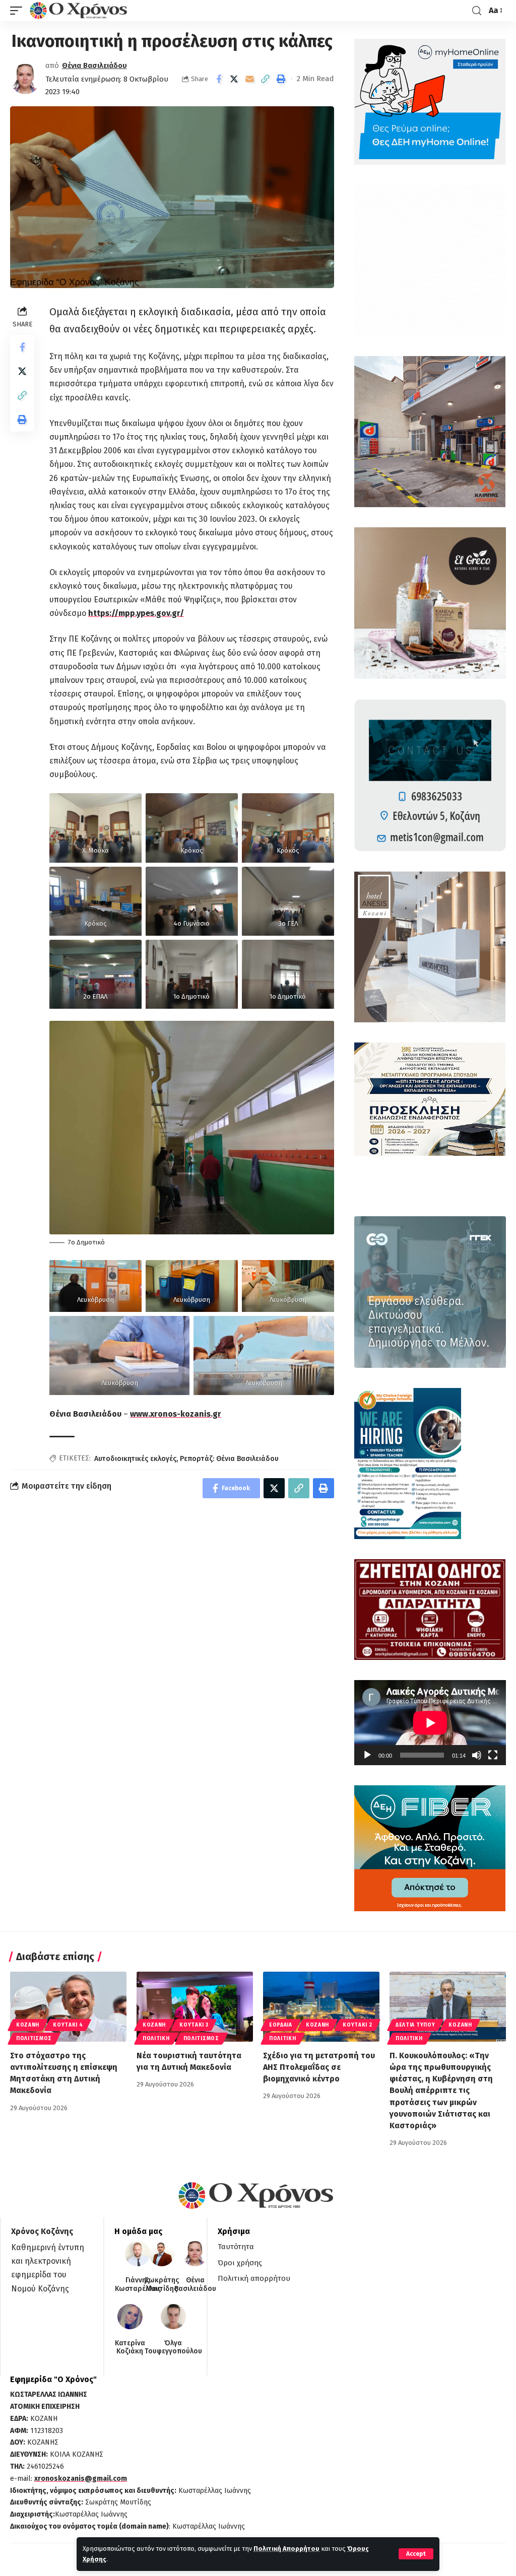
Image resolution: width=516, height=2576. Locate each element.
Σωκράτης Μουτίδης (162, 2285)
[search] (477, 11)
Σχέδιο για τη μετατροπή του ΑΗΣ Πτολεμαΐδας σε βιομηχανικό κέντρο (319, 2067)
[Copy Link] (266, 79)
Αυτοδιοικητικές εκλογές (135, 1459)
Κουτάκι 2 (357, 2025)
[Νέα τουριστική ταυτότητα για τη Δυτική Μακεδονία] (195, 2007)
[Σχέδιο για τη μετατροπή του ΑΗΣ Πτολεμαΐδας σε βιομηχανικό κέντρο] (321, 2007)
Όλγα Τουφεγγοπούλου (173, 2348)
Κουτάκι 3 (194, 2025)
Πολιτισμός (34, 2039)
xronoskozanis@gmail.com (81, 2479)
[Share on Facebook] (219, 79)
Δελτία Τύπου (415, 2025)
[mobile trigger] (19, 11)
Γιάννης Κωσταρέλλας (138, 2285)
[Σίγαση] (477, 1755)
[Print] (281, 79)
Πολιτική (156, 2039)
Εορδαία (281, 2025)
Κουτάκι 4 (68, 2025)
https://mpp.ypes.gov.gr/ (136, 613)
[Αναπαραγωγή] (367, 1755)
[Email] (250, 79)
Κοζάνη (28, 2025)
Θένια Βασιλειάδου (94, 65)
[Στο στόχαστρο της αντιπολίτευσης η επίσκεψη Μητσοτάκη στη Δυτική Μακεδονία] (68, 2007)
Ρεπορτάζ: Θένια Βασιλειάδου (229, 1459)
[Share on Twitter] (234, 79)
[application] (430, 1723)
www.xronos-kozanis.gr (176, 1414)
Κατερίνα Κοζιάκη (130, 2348)
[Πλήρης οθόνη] (493, 1755)
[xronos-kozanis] (80, 11)
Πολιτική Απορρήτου (286, 2549)
